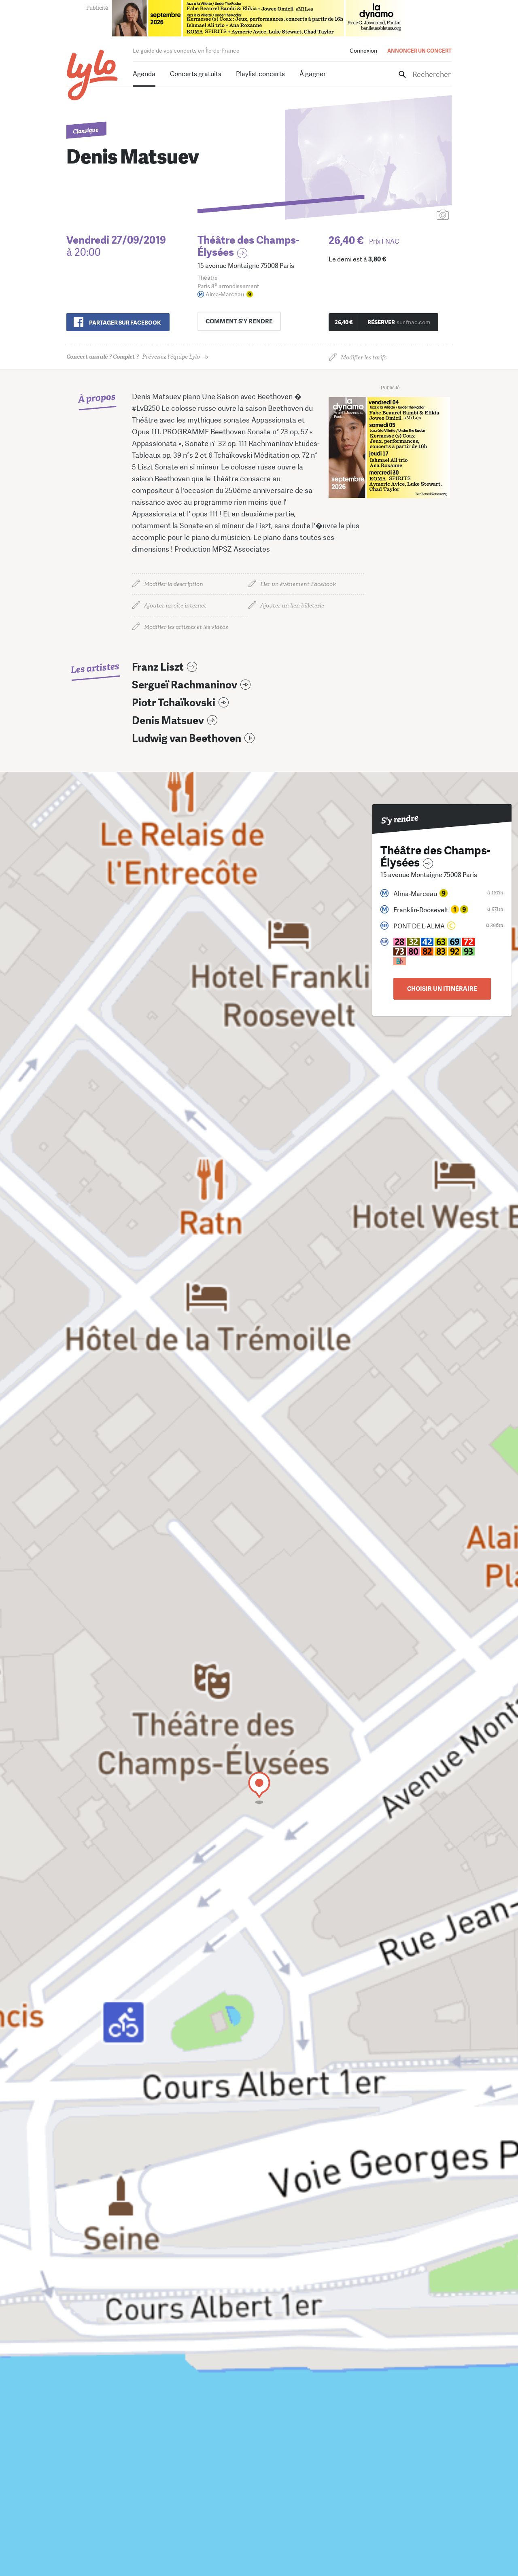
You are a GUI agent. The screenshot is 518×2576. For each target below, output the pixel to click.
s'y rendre (239, 321)
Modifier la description (174, 584)
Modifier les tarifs (364, 358)
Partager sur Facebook (125, 323)
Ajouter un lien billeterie (292, 606)
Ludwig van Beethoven (187, 738)
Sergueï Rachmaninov (185, 685)
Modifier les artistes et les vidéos (186, 627)
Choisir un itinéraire (442, 989)
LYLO (92, 75)
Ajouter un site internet (175, 606)
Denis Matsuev (168, 721)
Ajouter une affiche (407, 216)
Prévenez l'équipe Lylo (133, 357)
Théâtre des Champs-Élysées (248, 246)
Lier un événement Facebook (298, 584)
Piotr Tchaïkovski (174, 703)
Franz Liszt (158, 667)
